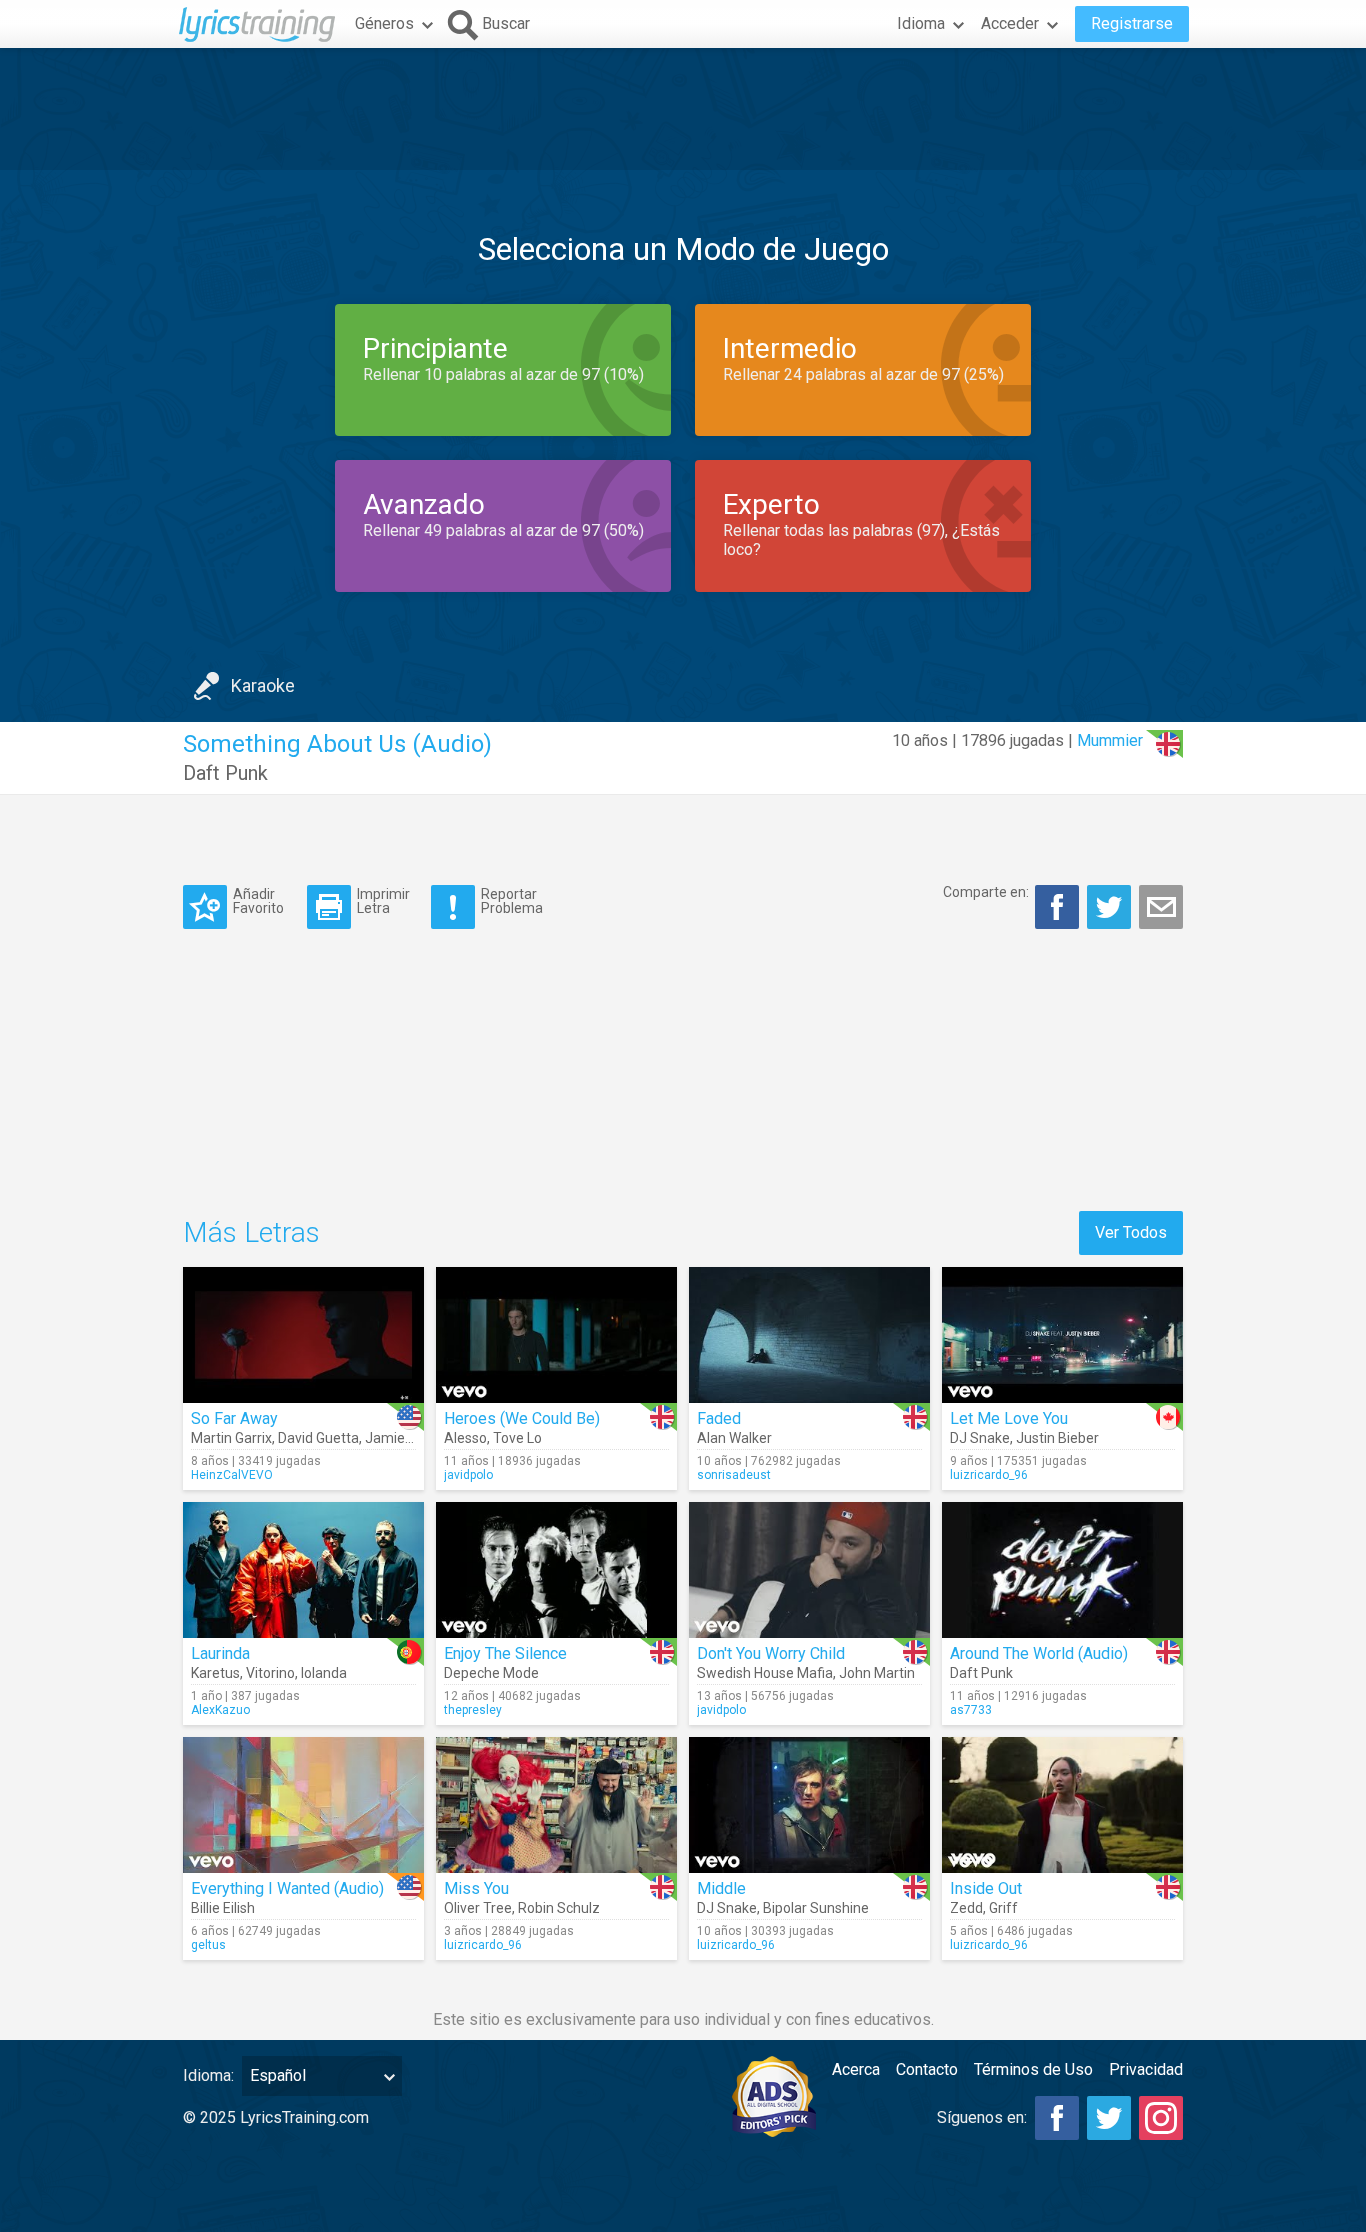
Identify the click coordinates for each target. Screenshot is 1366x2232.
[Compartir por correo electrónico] (1161, 907)
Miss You (476, 1888)
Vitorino (270, 1673)
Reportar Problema (512, 900)
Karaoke (263, 685)
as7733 (971, 1710)
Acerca (856, 2069)
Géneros (384, 23)
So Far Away (234, 1418)
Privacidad (1146, 2069)
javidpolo (468, 1475)
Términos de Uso (1033, 2069)
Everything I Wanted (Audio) (287, 1888)
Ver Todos (1131, 1232)
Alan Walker (734, 1438)
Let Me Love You (1009, 1418)
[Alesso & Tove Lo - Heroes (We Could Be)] (556, 1335)
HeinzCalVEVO (232, 1475)
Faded (719, 1418)
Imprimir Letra (383, 900)
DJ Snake (980, 1438)
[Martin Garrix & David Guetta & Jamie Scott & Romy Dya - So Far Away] (303, 1335)
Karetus (215, 1673)
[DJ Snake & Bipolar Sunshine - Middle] (809, 1805)
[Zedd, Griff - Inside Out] (1062, 1805)
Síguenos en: (982, 2117)
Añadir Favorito (258, 900)
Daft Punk (225, 773)
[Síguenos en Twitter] (1109, 2118)
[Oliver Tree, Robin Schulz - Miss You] (556, 1805)
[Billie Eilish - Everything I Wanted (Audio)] (303, 1805)
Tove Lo (517, 1438)
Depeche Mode (491, 1673)
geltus (208, 1945)
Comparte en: (986, 892)
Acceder (1010, 23)
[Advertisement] (683, 109)
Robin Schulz (559, 1908)
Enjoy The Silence (505, 1653)
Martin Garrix (231, 1438)
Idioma (921, 23)
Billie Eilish (223, 1908)
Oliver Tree (478, 1908)
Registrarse (1132, 23)
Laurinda (220, 1653)
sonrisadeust (734, 1475)
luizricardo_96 (989, 1475)
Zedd (966, 1908)
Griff (1003, 1908)
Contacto (927, 2069)
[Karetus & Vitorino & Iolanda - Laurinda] (303, 1570)
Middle (721, 1888)
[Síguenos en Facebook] (1057, 2118)
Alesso (465, 1438)
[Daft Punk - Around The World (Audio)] (1062, 1570)
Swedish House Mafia (765, 1673)
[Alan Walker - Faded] (809, 1335)
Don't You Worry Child (771, 1653)
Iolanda (324, 1673)
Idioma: (208, 2075)
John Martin (877, 1673)
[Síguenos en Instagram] (1161, 2118)
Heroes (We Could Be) (522, 1418)
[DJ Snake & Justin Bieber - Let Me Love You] (1062, 1335)
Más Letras (251, 1232)
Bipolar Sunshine (816, 1908)
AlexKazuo (220, 1710)
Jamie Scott (403, 1438)
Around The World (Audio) (1039, 1653)
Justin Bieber (1057, 1438)
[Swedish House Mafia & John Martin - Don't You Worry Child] (809, 1570)
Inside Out (986, 1888)
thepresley (473, 1710)
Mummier (1110, 740)
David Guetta (318, 1438)
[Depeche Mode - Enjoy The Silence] (556, 1570)
